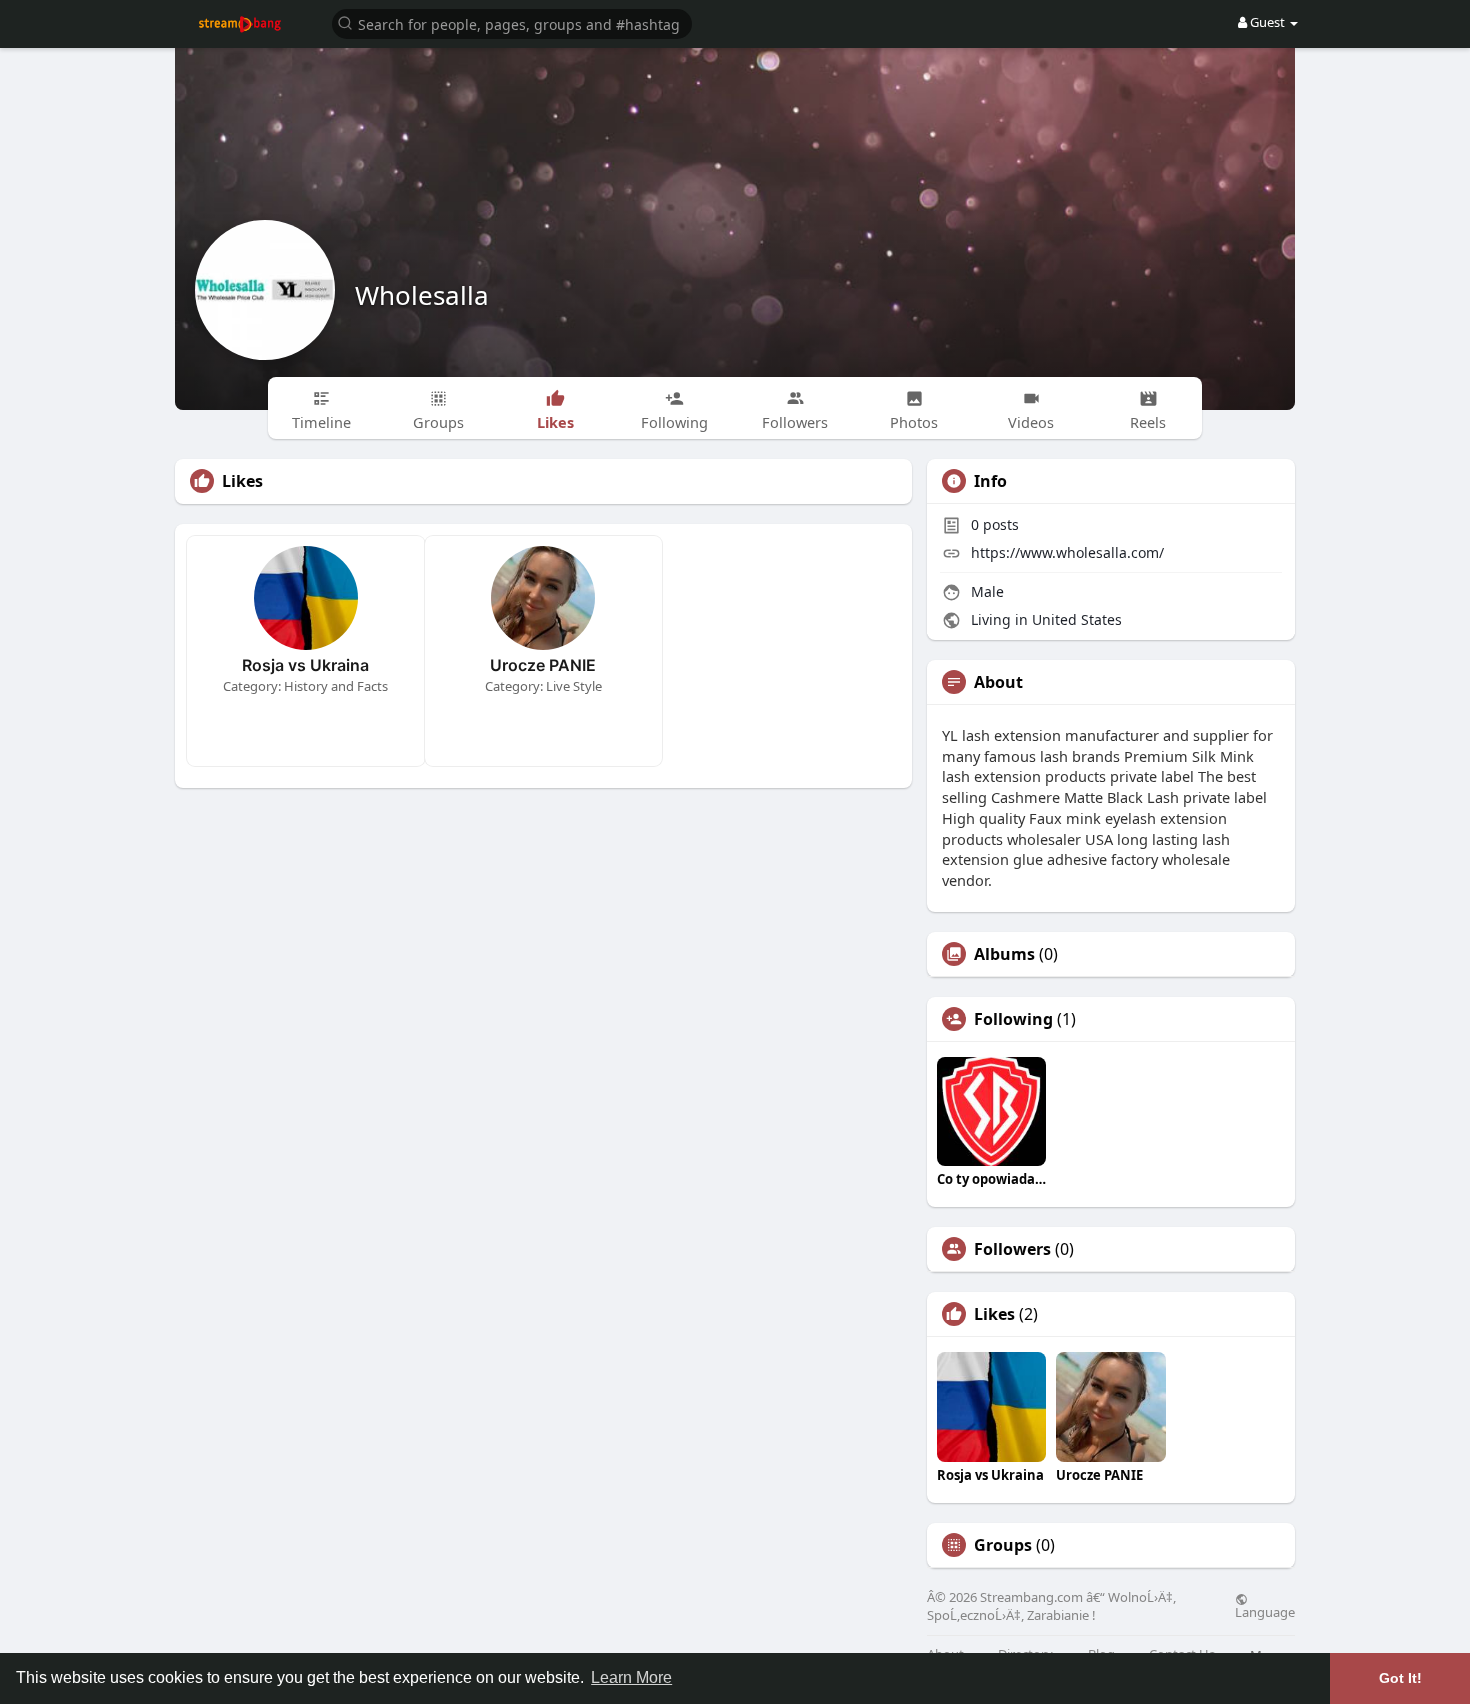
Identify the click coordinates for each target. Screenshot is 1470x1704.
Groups (1003, 1545)
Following (1013, 1019)
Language (1265, 1611)
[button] (512, 22)
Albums (1004, 954)
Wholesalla (422, 295)
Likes (994, 1314)
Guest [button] (1267, 22)
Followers (1012, 1249)
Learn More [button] (631, 1677)
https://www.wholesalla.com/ (1067, 552)
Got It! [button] (1400, 1678)
